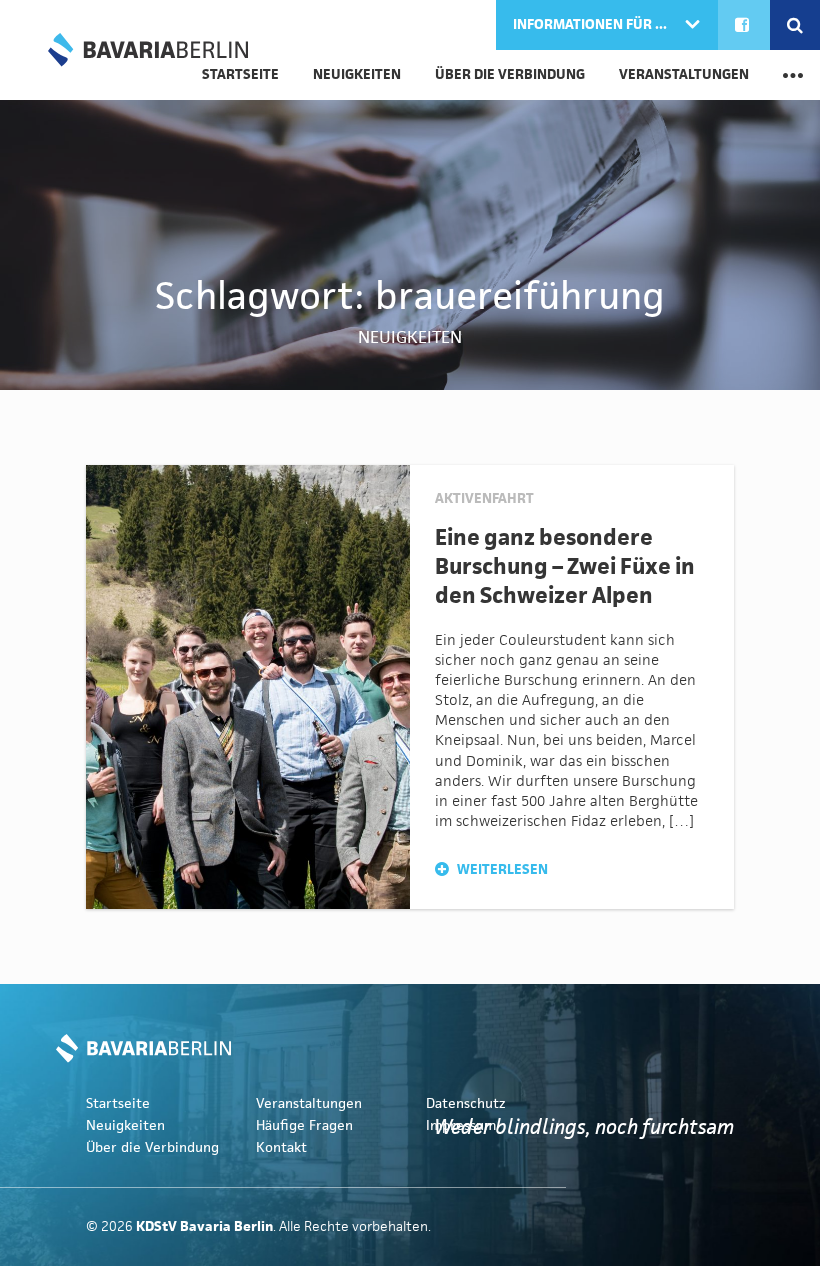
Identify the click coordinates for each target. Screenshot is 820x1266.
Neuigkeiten (357, 74)
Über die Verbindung (510, 74)
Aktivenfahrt (484, 498)
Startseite (118, 1103)
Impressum (461, 1125)
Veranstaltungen (684, 74)
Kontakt (281, 1147)
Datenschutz (466, 1103)
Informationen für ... (591, 24)
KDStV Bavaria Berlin (148, 50)
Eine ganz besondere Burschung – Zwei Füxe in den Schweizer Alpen (565, 566)
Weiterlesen (501, 869)
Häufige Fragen (304, 1125)
